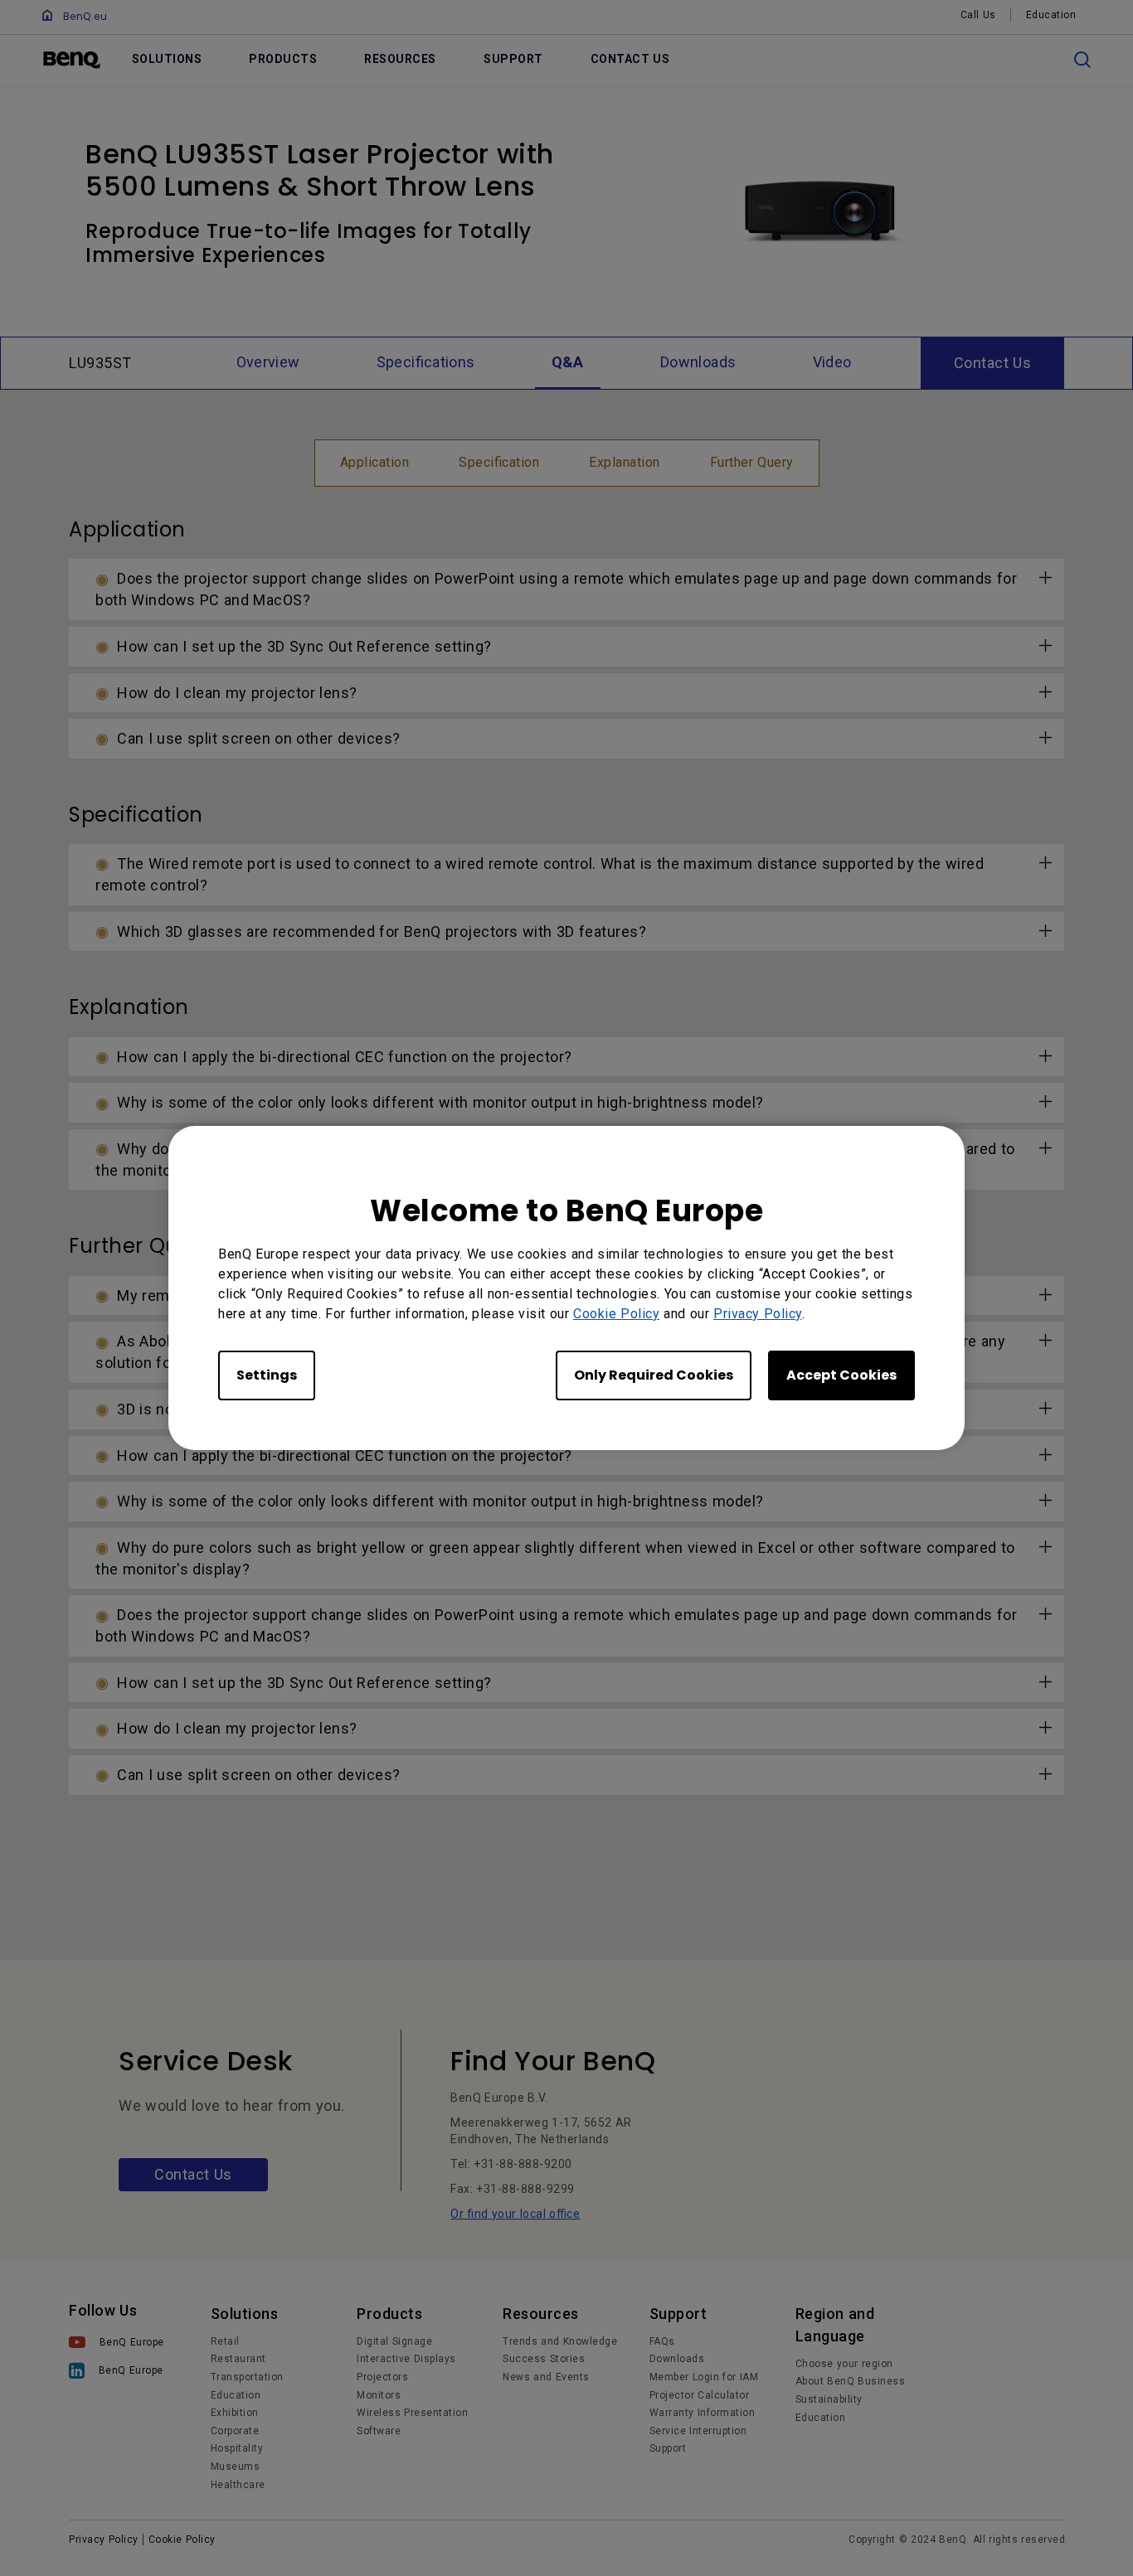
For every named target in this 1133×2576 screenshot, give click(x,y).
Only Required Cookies (654, 1375)
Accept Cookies (841, 1375)
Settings (267, 1375)
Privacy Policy (758, 1314)
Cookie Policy (616, 1314)
